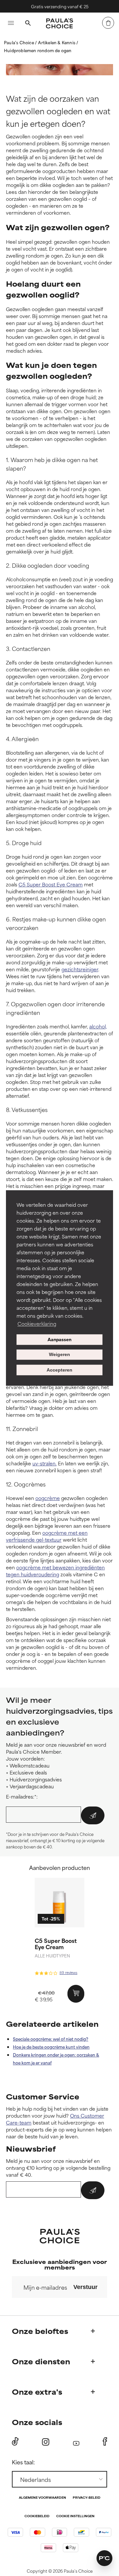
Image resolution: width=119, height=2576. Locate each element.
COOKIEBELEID (37, 2516)
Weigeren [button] (59, 1355)
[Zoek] (28, 24)
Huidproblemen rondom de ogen (38, 50)
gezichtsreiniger (80, 969)
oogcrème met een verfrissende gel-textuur (47, 1536)
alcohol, (98, 1026)
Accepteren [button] (59, 1370)
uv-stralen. (44, 1463)
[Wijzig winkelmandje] (108, 23)
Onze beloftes (40, 2331)
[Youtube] (76, 2442)
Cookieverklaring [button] (37, 1324)
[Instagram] (46, 2442)
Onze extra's (37, 2392)
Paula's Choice (20, 42)
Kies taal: (23, 2462)
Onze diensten (41, 2361)
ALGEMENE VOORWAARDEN (42, 2498)
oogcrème (48, 1498)
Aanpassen (59, 1339)
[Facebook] (105, 2442)
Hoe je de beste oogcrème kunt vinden (51, 2047)
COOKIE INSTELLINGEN (75, 2516)
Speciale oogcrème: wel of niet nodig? (51, 2039)
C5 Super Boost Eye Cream (51, 884)
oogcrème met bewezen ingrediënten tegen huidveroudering (55, 1571)
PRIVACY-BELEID (87, 2498)
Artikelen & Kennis (57, 42)
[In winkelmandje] (76, 1994)
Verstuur (85, 2287)
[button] (104, 2558)
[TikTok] (15, 2442)
